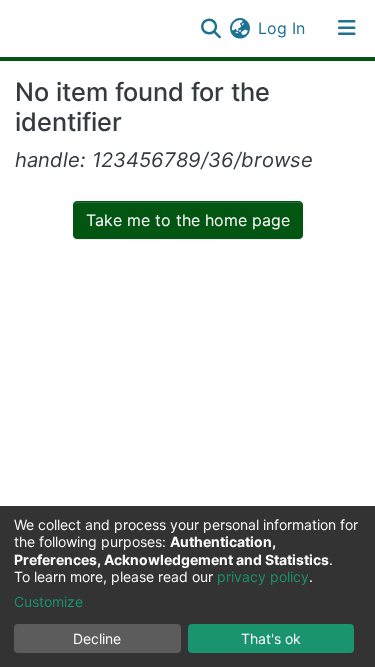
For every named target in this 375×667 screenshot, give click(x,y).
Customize (48, 601)
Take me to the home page (188, 220)
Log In (282, 28)
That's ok (271, 638)
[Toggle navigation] (347, 28)
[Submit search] (210, 28)
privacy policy (263, 576)
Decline (97, 638)
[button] (239, 28)
